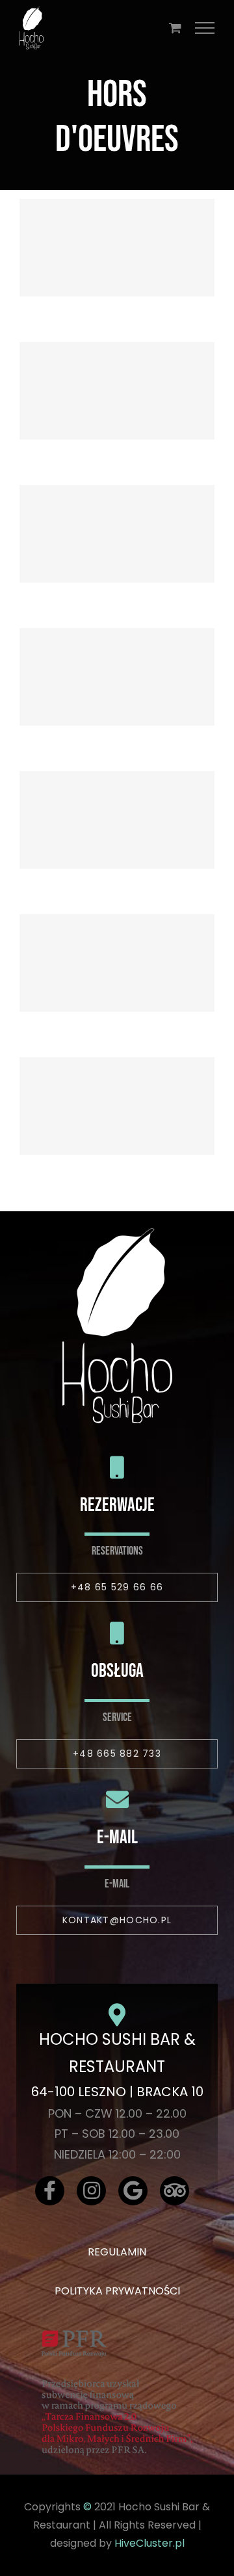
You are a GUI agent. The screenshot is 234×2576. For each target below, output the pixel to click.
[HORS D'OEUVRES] (117, 248)
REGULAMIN (117, 2252)
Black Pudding (117, 228)
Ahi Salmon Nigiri (117, 1086)
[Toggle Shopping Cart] (175, 28)
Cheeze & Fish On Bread (117, 514)
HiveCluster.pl (149, 2543)
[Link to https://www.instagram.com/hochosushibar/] (91, 2191)
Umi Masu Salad (117, 943)
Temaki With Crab (117, 800)
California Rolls (117, 657)
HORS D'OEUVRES (117, 270)
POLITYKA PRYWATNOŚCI (117, 2291)
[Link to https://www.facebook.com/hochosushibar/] (50, 2191)
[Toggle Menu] (205, 28)
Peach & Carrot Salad (117, 371)
